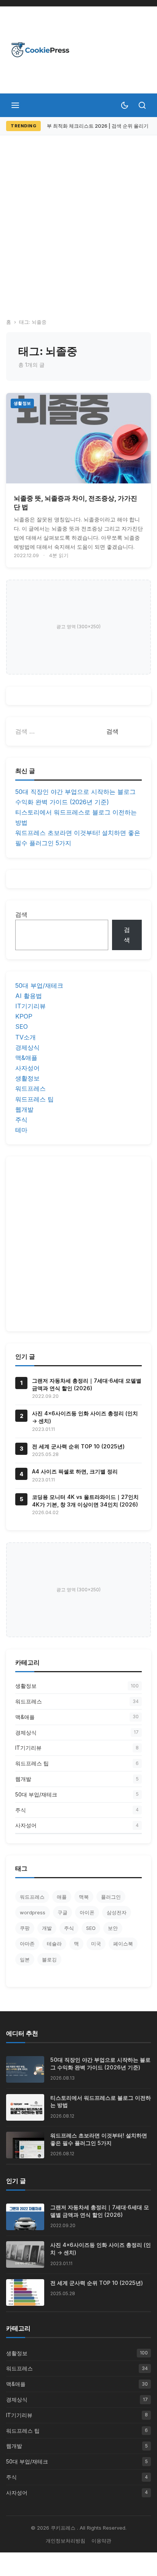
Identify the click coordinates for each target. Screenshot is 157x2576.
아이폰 (87, 1912)
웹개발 (24, 1109)
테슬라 (54, 1944)
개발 (47, 1928)
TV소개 (26, 1037)
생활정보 (22, 403)
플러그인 (111, 1897)
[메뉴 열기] (15, 105)
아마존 (27, 1944)
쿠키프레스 (64, 2528)
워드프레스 (30, 1088)
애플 (62, 1897)
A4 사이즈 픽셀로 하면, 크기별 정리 (75, 1471)
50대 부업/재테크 (39, 985)
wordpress (33, 1912)
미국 (96, 1944)
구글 (62, 1912)
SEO (22, 1027)
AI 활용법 (29, 996)
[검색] (142, 105)
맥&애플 (26, 1058)
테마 (21, 1130)
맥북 (84, 1897)
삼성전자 (117, 1912)
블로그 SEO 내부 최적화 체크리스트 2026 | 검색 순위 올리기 (82, 126)
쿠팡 (25, 1928)
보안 (113, 1928)
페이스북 (123, 1944)
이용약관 (101, 2541)
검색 (21, 914)
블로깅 (49, 1960)
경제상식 (27, 1047)
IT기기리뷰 (30, 1006)
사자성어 (27, 1068)
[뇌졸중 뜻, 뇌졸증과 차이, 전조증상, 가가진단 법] (78, 438)
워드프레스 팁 (34, 1099)
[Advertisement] (78, 217)
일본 (25, 1960)
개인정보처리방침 (66, 2541)
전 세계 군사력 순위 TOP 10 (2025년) (78, 1446)
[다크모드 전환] (125, 105)
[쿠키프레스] (40, 50)
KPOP (24, 1016)
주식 (21, 1120)
